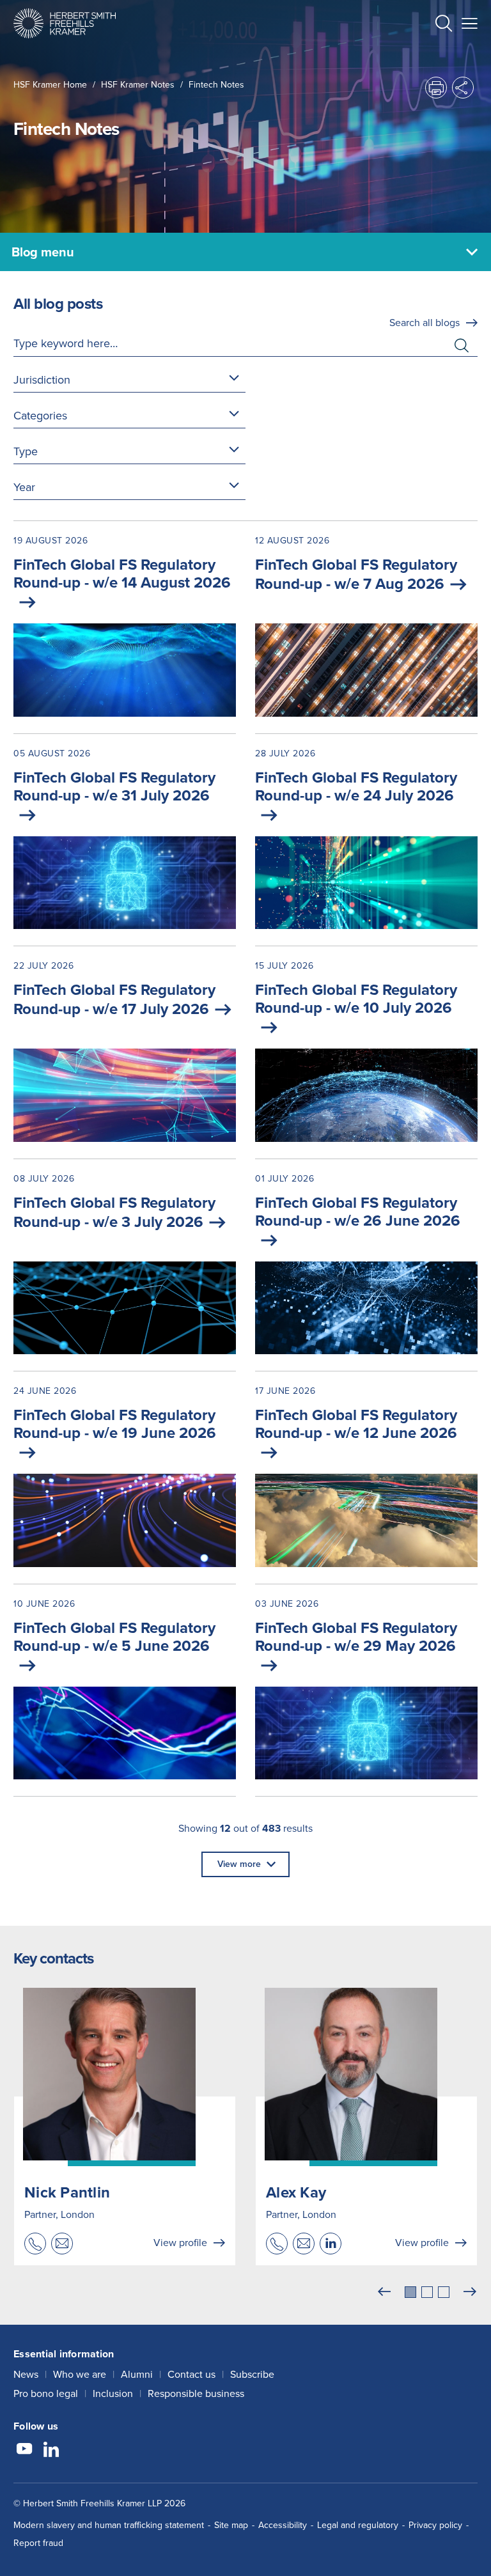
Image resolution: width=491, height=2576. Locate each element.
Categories (40, 416)
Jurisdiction (42, 380)
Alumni (137, 2374)
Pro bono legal (46, 2393)
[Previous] (384, 2292)
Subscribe (252, 2374)
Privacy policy (435, 2525)
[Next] (470, 2292)
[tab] (410, 2292)
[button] (444, 25)
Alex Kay (296, 2192)
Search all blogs (425, 323)
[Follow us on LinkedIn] (51, 2451)
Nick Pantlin (67, 2192)
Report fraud (38, 2543)
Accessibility (283, 2525)
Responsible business (196, 2393)
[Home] (65, 23)
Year (24, 487)
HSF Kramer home (50, 85)
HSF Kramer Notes (138, 85)
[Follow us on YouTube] (24, 2451)
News (26, 2374)
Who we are (80, 2374)
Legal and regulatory (358, 2525)
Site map (231, 2525)
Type (26, 451)
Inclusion (113, 2393)
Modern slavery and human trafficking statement (109, 2525)
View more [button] (239, 1864)
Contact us (191, 2374)
